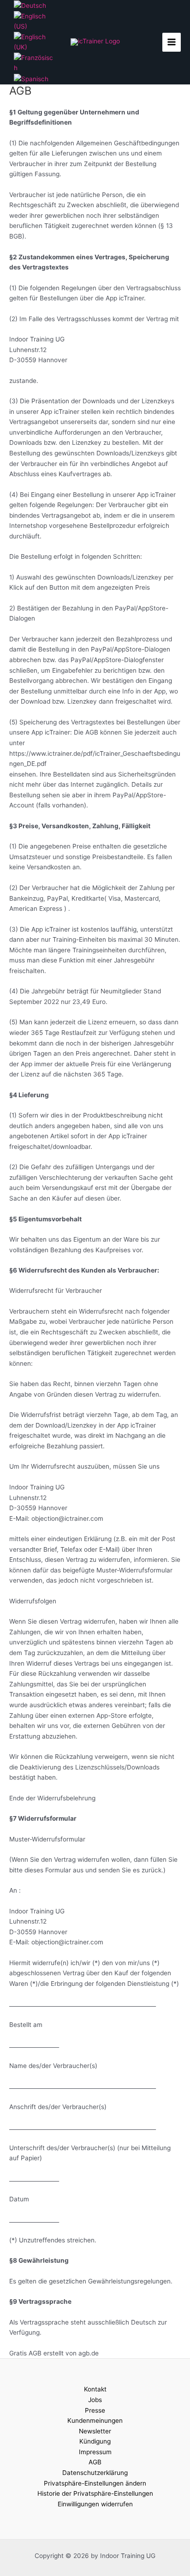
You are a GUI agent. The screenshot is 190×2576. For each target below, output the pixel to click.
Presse (95, 2410)
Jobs (95, 2400)
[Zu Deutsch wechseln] (30, 5)
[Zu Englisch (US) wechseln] (35, 21)
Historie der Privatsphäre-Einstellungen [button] (95, 2493)
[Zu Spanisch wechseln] (31, 78)
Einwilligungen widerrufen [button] (95, 2504)
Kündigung (95, 2441)
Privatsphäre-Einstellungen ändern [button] (95, 2483)
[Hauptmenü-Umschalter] (172, 42)
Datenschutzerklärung (95, 2473)
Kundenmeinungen (95, 2421)
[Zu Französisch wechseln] (35, 62)
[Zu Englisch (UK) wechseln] (35, 42)
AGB (95, 2462)
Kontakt (95, 2389)
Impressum (95, 2452)
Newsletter (95, 2431)
